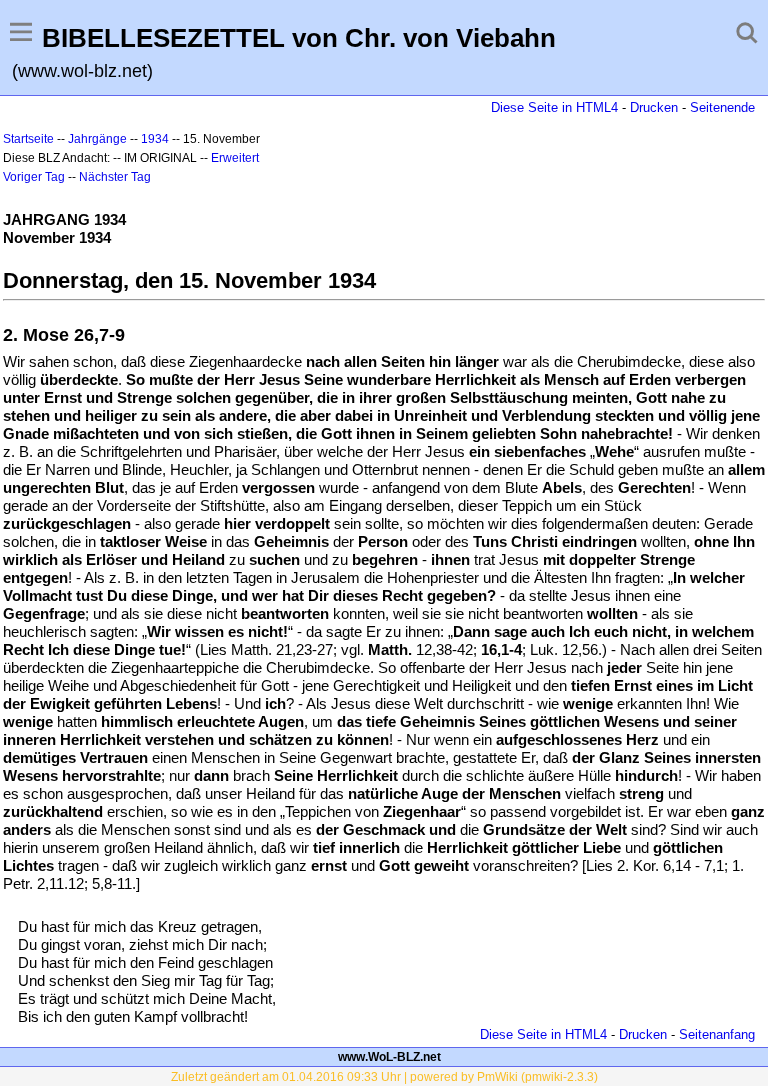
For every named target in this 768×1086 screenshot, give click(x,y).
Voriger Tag (34, 177)
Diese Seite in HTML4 (554, 107)
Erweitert (235, 158)
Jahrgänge (97, 139)
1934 (155, 139)
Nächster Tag (115, 177)
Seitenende (722, 107)
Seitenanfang (717, 1034)
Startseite (28, 139)
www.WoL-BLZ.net (389, 1057)
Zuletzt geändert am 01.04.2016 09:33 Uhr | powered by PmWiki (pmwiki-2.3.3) (384, 1077)
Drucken (654, 107)
